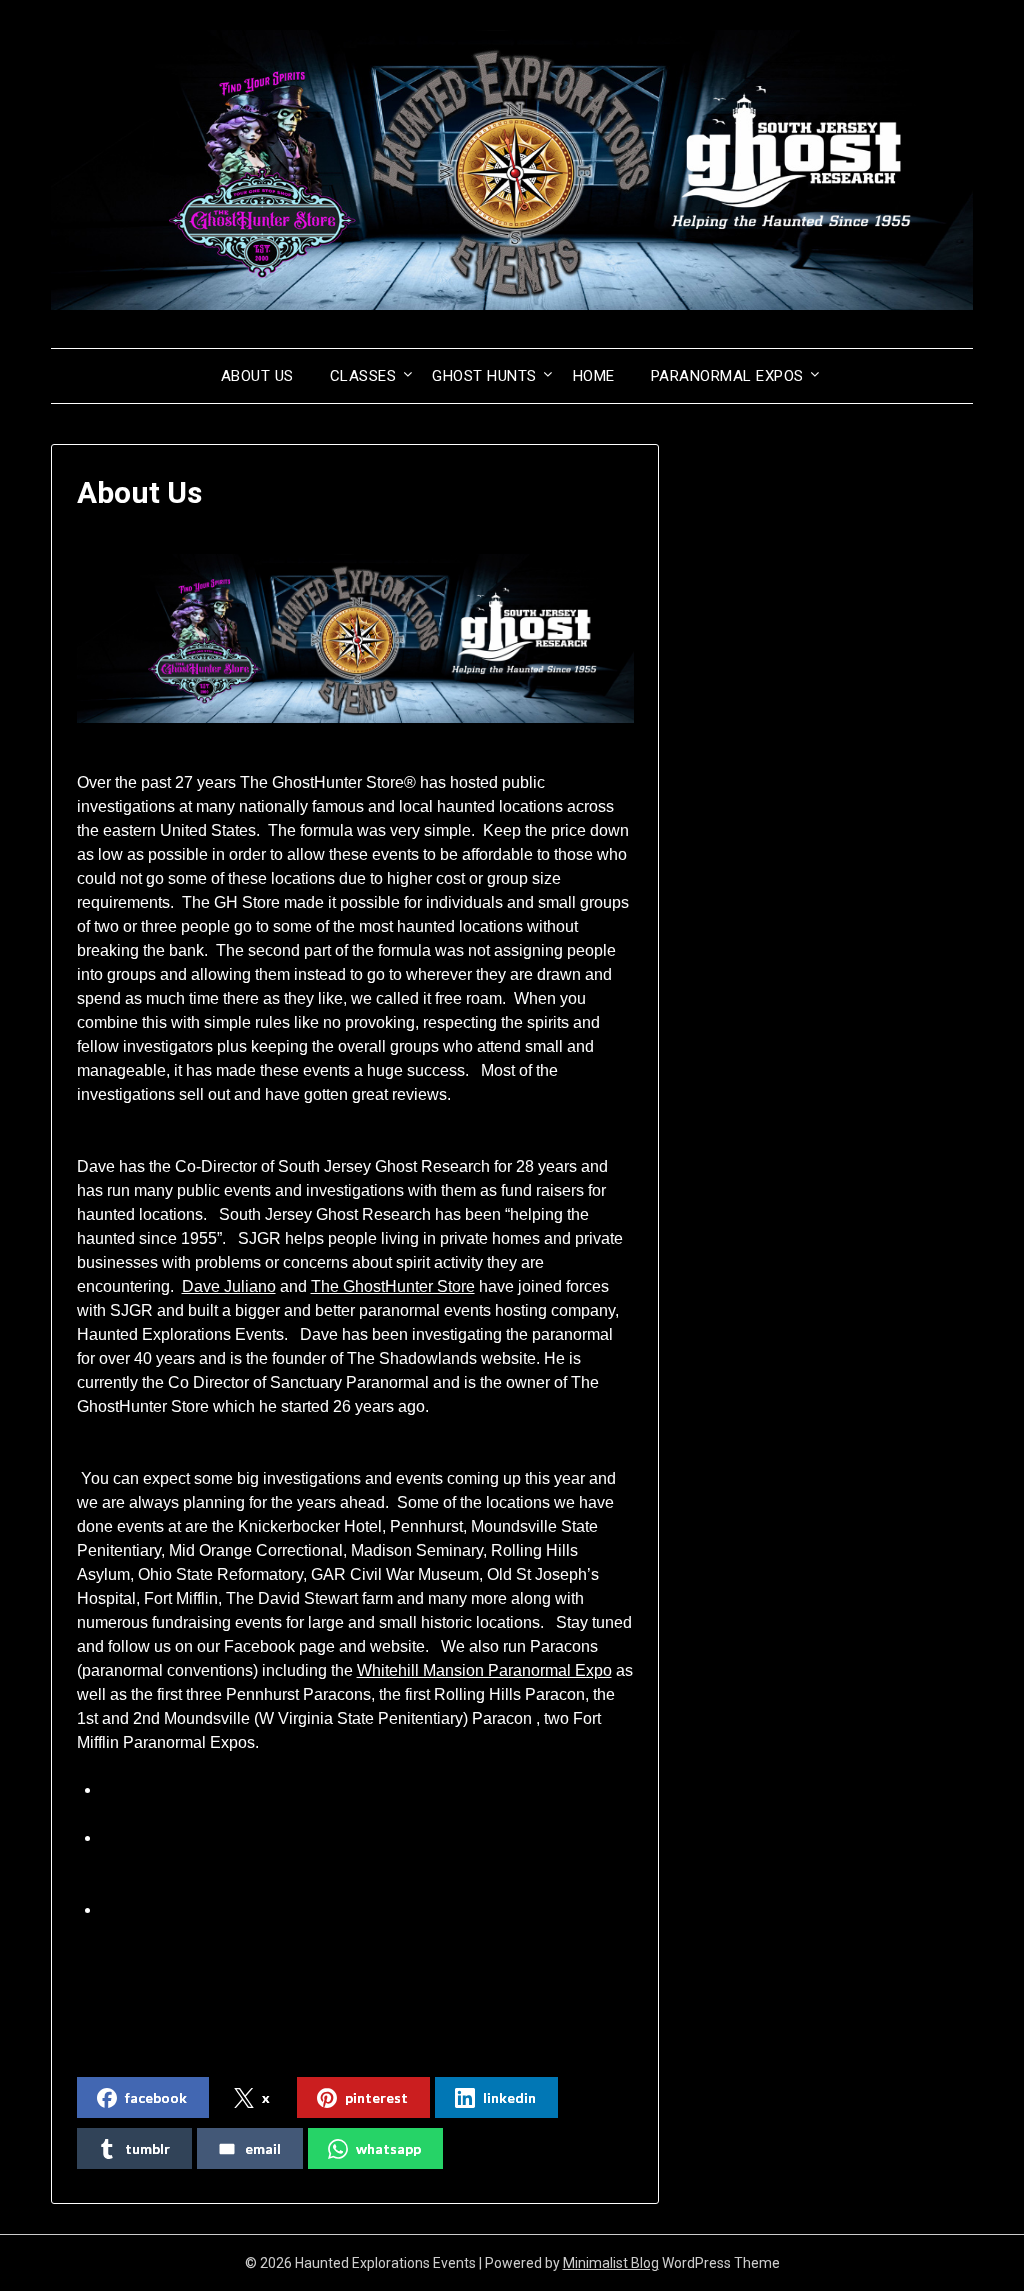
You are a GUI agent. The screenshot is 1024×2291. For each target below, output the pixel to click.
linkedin (509, 2097)
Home (594, 376)
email (263, 2148)
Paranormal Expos (727, 376)
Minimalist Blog (611, 2263)
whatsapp (388, 2148)
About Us (257, 376)
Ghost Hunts (484, 376)
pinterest (376, 2097)
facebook (156, 2097)
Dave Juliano (229, 1286)
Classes (363, 376)
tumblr (147, 2148)
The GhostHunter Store (393, 1286)
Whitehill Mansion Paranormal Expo (484, 1670)
